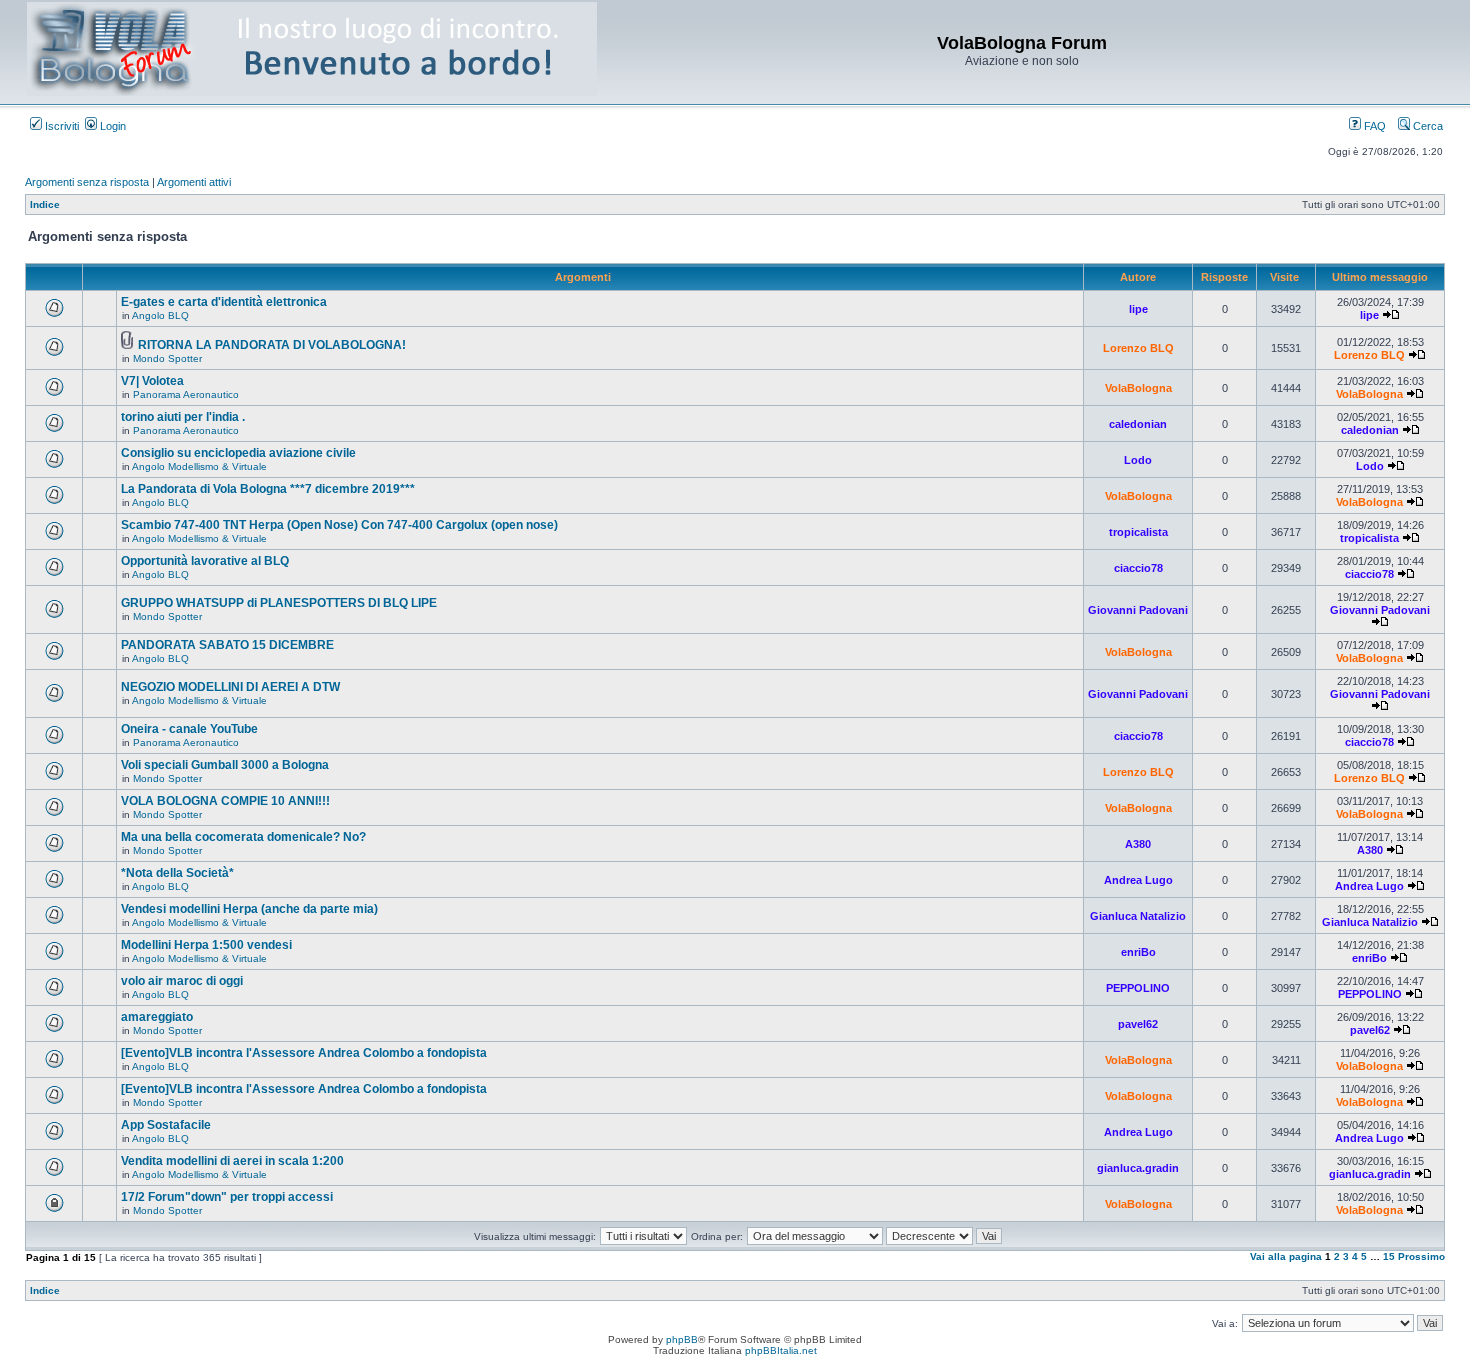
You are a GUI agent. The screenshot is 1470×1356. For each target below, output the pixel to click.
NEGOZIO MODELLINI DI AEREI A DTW (230, 687)
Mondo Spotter (167, 358)
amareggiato (157, 1017)
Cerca (1426, 126)
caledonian (1138, 424)
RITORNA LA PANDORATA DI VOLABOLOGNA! (272, 345)
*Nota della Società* (177, 873)
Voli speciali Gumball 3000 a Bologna (225, 765)
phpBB (682, 1339)
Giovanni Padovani (1138, 610)
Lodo (1138, 460)
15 (1389, 1256)
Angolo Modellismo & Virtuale (199, 466)
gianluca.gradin (1138, 1168)
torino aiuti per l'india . (183, 417)
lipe (1138, 309)
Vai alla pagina (1286, 1256)
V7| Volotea (152, 381)
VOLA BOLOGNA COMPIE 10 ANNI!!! (225, 801)
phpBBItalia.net (781, 1350)
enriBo (1138, 952)
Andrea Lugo (1138, 880)
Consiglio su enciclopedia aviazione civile (238, 453)
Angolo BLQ (160, 315)
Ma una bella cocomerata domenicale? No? (243, 837)
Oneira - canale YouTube (189, 729)
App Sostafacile (166, 1125)
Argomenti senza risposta (87, 182)
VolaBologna (1138, 388)
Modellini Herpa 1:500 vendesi (206, 945)
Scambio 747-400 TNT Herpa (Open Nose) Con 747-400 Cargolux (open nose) (339, 525)
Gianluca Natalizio (1138, 916)
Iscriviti (60, 126)
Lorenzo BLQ (1138, 348)
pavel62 (1138, 1024)
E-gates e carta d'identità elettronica (224, 302)
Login (111, 126)
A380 (1138, 844)
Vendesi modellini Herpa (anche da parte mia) (249, 909)
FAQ (1373, 126)
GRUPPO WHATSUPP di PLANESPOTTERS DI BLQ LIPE (279, 603)
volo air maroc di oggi (182, 981)
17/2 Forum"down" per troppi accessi (227, 1197)
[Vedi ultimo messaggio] (1391, 315)
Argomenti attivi (194, 182)
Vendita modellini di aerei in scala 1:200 (232, 1161)
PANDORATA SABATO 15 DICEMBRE (227, 645)
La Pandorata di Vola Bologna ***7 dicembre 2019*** (268, 489)
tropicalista (1138, 532)
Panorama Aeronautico (186, 394)
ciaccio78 (1138, 568)
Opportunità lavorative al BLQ (205, 561)
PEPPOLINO (1138, 988)
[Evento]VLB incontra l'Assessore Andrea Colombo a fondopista (304, 1053)
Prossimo (1421, 1256)
